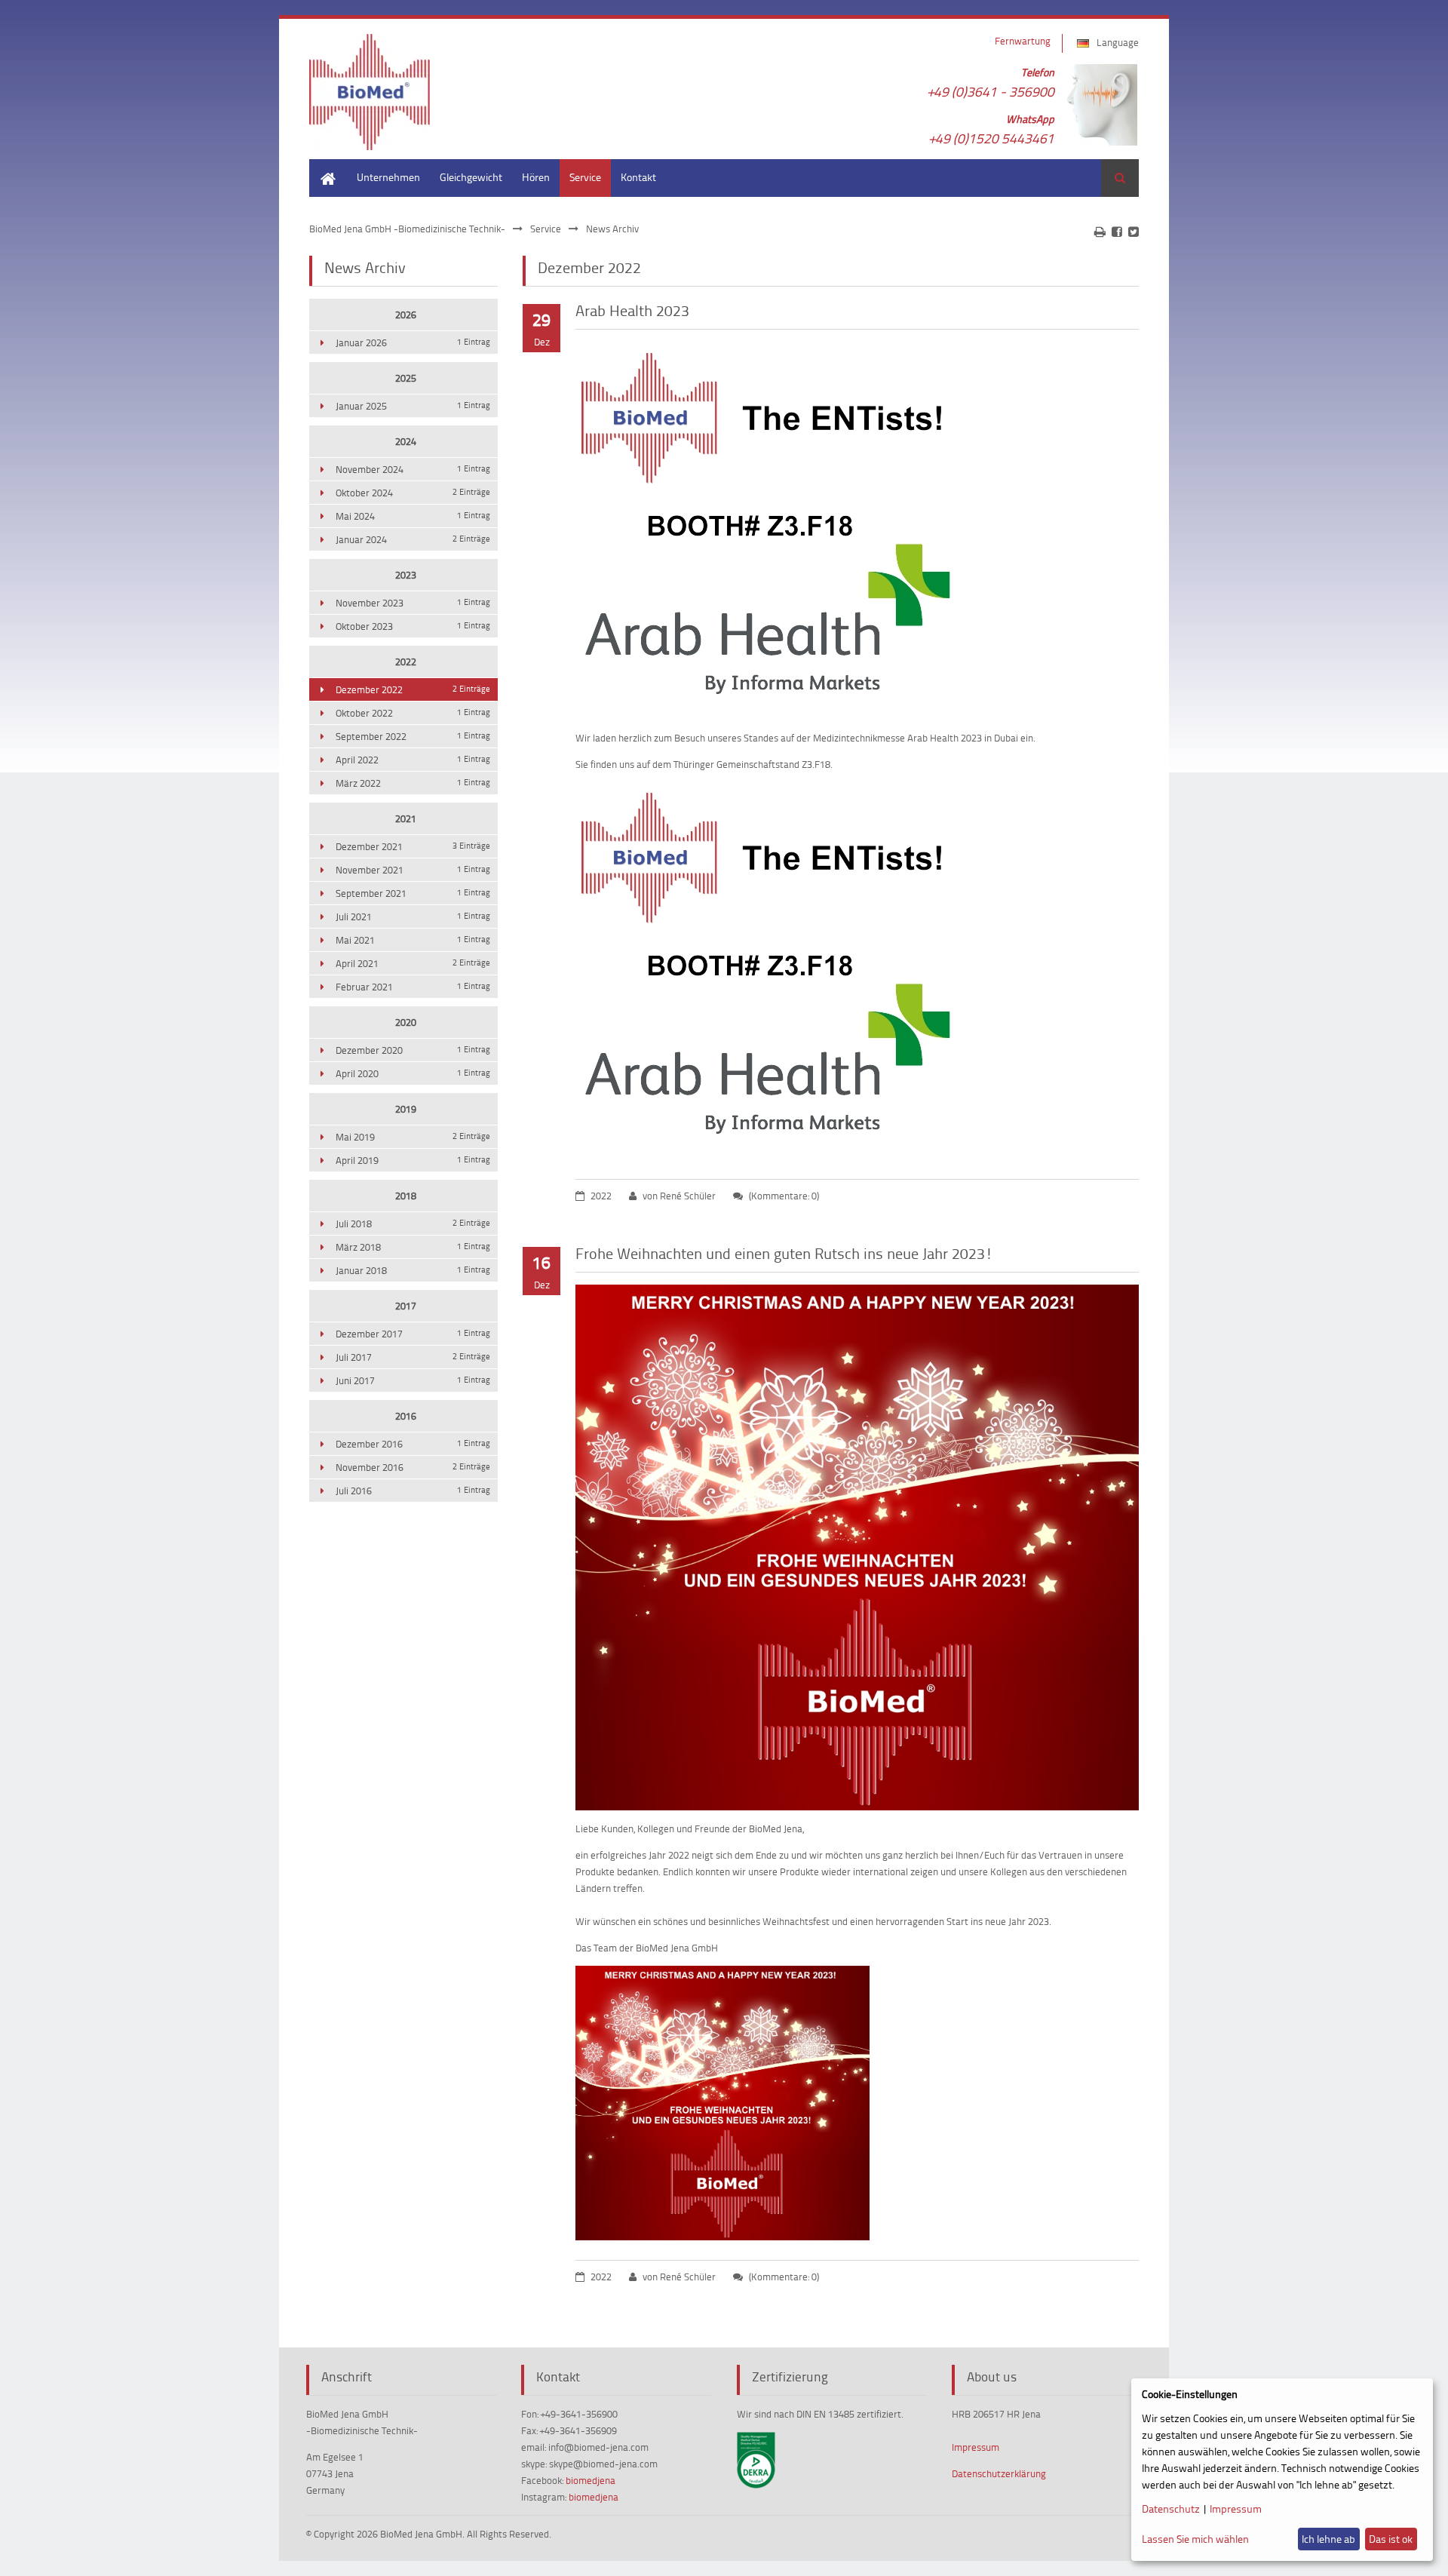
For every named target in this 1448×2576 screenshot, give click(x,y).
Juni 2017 (413, 1380)
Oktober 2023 (413, 626)
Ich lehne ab (1328, 2539)
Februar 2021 (413, 987)
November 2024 (413, 469)
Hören (536, 177)
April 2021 (413, 963)
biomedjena (591, 2480)
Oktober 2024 (413, 493)
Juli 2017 (413, 1357)
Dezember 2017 (413, 1334)
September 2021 (413, 893)
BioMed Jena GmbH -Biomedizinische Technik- (407, 229)
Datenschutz (1171, 2508)
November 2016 (413, 1467)
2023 (406, 575)
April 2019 (413, 1160)
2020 (406, 1022)
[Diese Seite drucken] (1100, 232)
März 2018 (413, 1247)
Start (320, 166)
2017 (406, 1306)
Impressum (976, 2447)
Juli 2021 (413, 916)
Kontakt (638, 177)
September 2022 (413, 736)
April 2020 (413, 1073)
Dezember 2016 (413, 1444)
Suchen (1120, 178)
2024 (406, 441)
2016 (406, 1416)
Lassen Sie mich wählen (1195, 2539)
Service (585, 177)
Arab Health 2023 (632, 310)
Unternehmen (388, 177)
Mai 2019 (413, 1137)
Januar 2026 (413, 342)
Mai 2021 (413, 940)
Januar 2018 (413, 1270)
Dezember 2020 (413, 1050)
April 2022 (413, 760)
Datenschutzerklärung (999, 2473)
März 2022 (413, 783)
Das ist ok (1391, 2539)
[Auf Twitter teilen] (1134, 232)
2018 (406, 1196)
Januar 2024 (413, 539)
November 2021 (413, 870)
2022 (406, 662)
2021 (406, 818)
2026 (406, 315)
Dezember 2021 (413, 846)
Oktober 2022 (413, 713)
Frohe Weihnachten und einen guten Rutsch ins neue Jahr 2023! (784, 1253)
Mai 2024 (413, 516)
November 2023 (413, 603)
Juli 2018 (413, 1224)
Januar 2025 (413, 406)
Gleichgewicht (471, 177)
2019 (406, 1109)
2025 (406, 378)
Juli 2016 (413, 1491)
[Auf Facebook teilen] (1117, 232)
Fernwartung (1023, 41)
